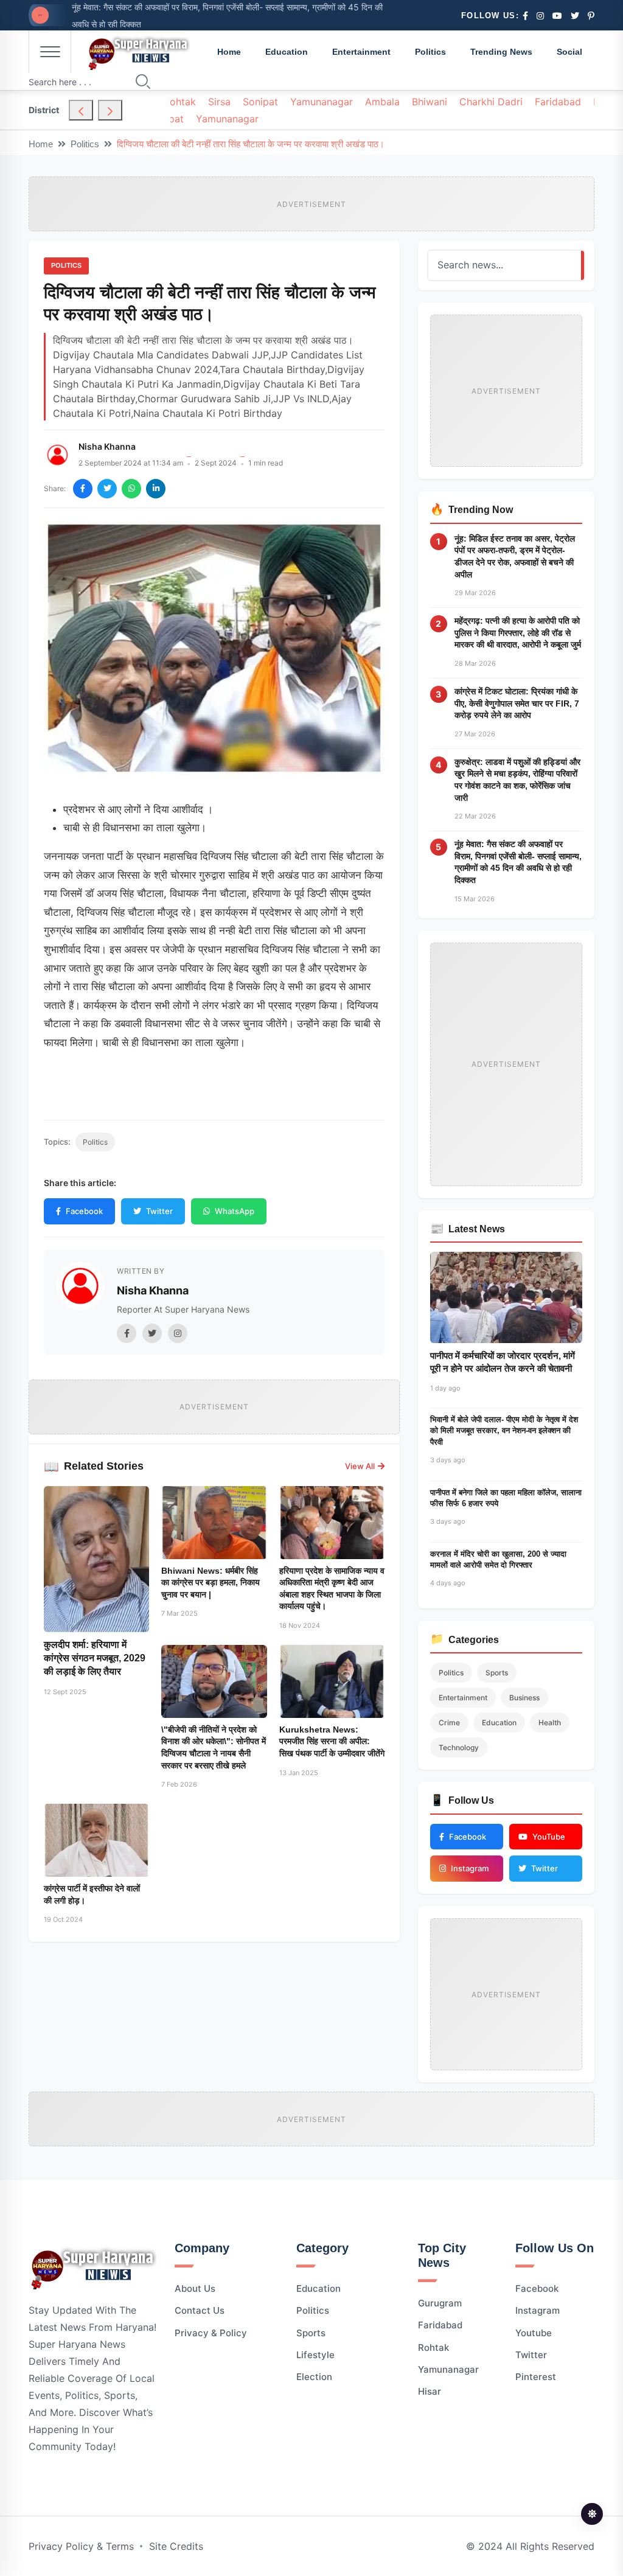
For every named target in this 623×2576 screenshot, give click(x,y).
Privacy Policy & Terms (81, 2546)
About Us (195, 2288)
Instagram (538, 2310)
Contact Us (200, 2310)
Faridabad (558, 102)
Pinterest (536, 2377)
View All (360, 1466)
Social (569, 52)
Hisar (430, 2391)
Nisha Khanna (107, 446)
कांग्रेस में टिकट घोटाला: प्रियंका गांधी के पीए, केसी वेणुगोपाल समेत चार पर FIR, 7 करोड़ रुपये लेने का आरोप (517, 703)
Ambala (382, 102)
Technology (459, 1747)
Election (314, 2377)
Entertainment (361, 52)
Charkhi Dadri (491, 102)
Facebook (84, 1211)
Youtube (534, 2333)
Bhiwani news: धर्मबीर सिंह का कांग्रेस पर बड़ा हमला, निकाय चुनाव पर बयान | (211, 1583)
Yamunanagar (322, 102)
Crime (449, 1723)
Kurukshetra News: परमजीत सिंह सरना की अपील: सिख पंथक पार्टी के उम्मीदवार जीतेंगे (332, 1741)
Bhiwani (430, 102)
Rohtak (180, 102)
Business (524, 1698)
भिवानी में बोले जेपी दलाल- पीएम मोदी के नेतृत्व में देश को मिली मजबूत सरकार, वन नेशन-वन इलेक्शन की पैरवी (504, 1430)
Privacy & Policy (211, 2333)
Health (550, 1723)
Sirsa (219, 102)
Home (229, 52)
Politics (430, 52)
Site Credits (176, 2546)
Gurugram (440, 2303)
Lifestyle (315, 2355)
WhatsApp (235, 1211)
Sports (497, 1673)
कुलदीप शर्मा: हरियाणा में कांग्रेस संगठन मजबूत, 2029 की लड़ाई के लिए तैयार (95, 1658)
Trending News (501, 52)
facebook (537, 2288)
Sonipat (260, 102)
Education (287, 52)
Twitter (159, 1211)
